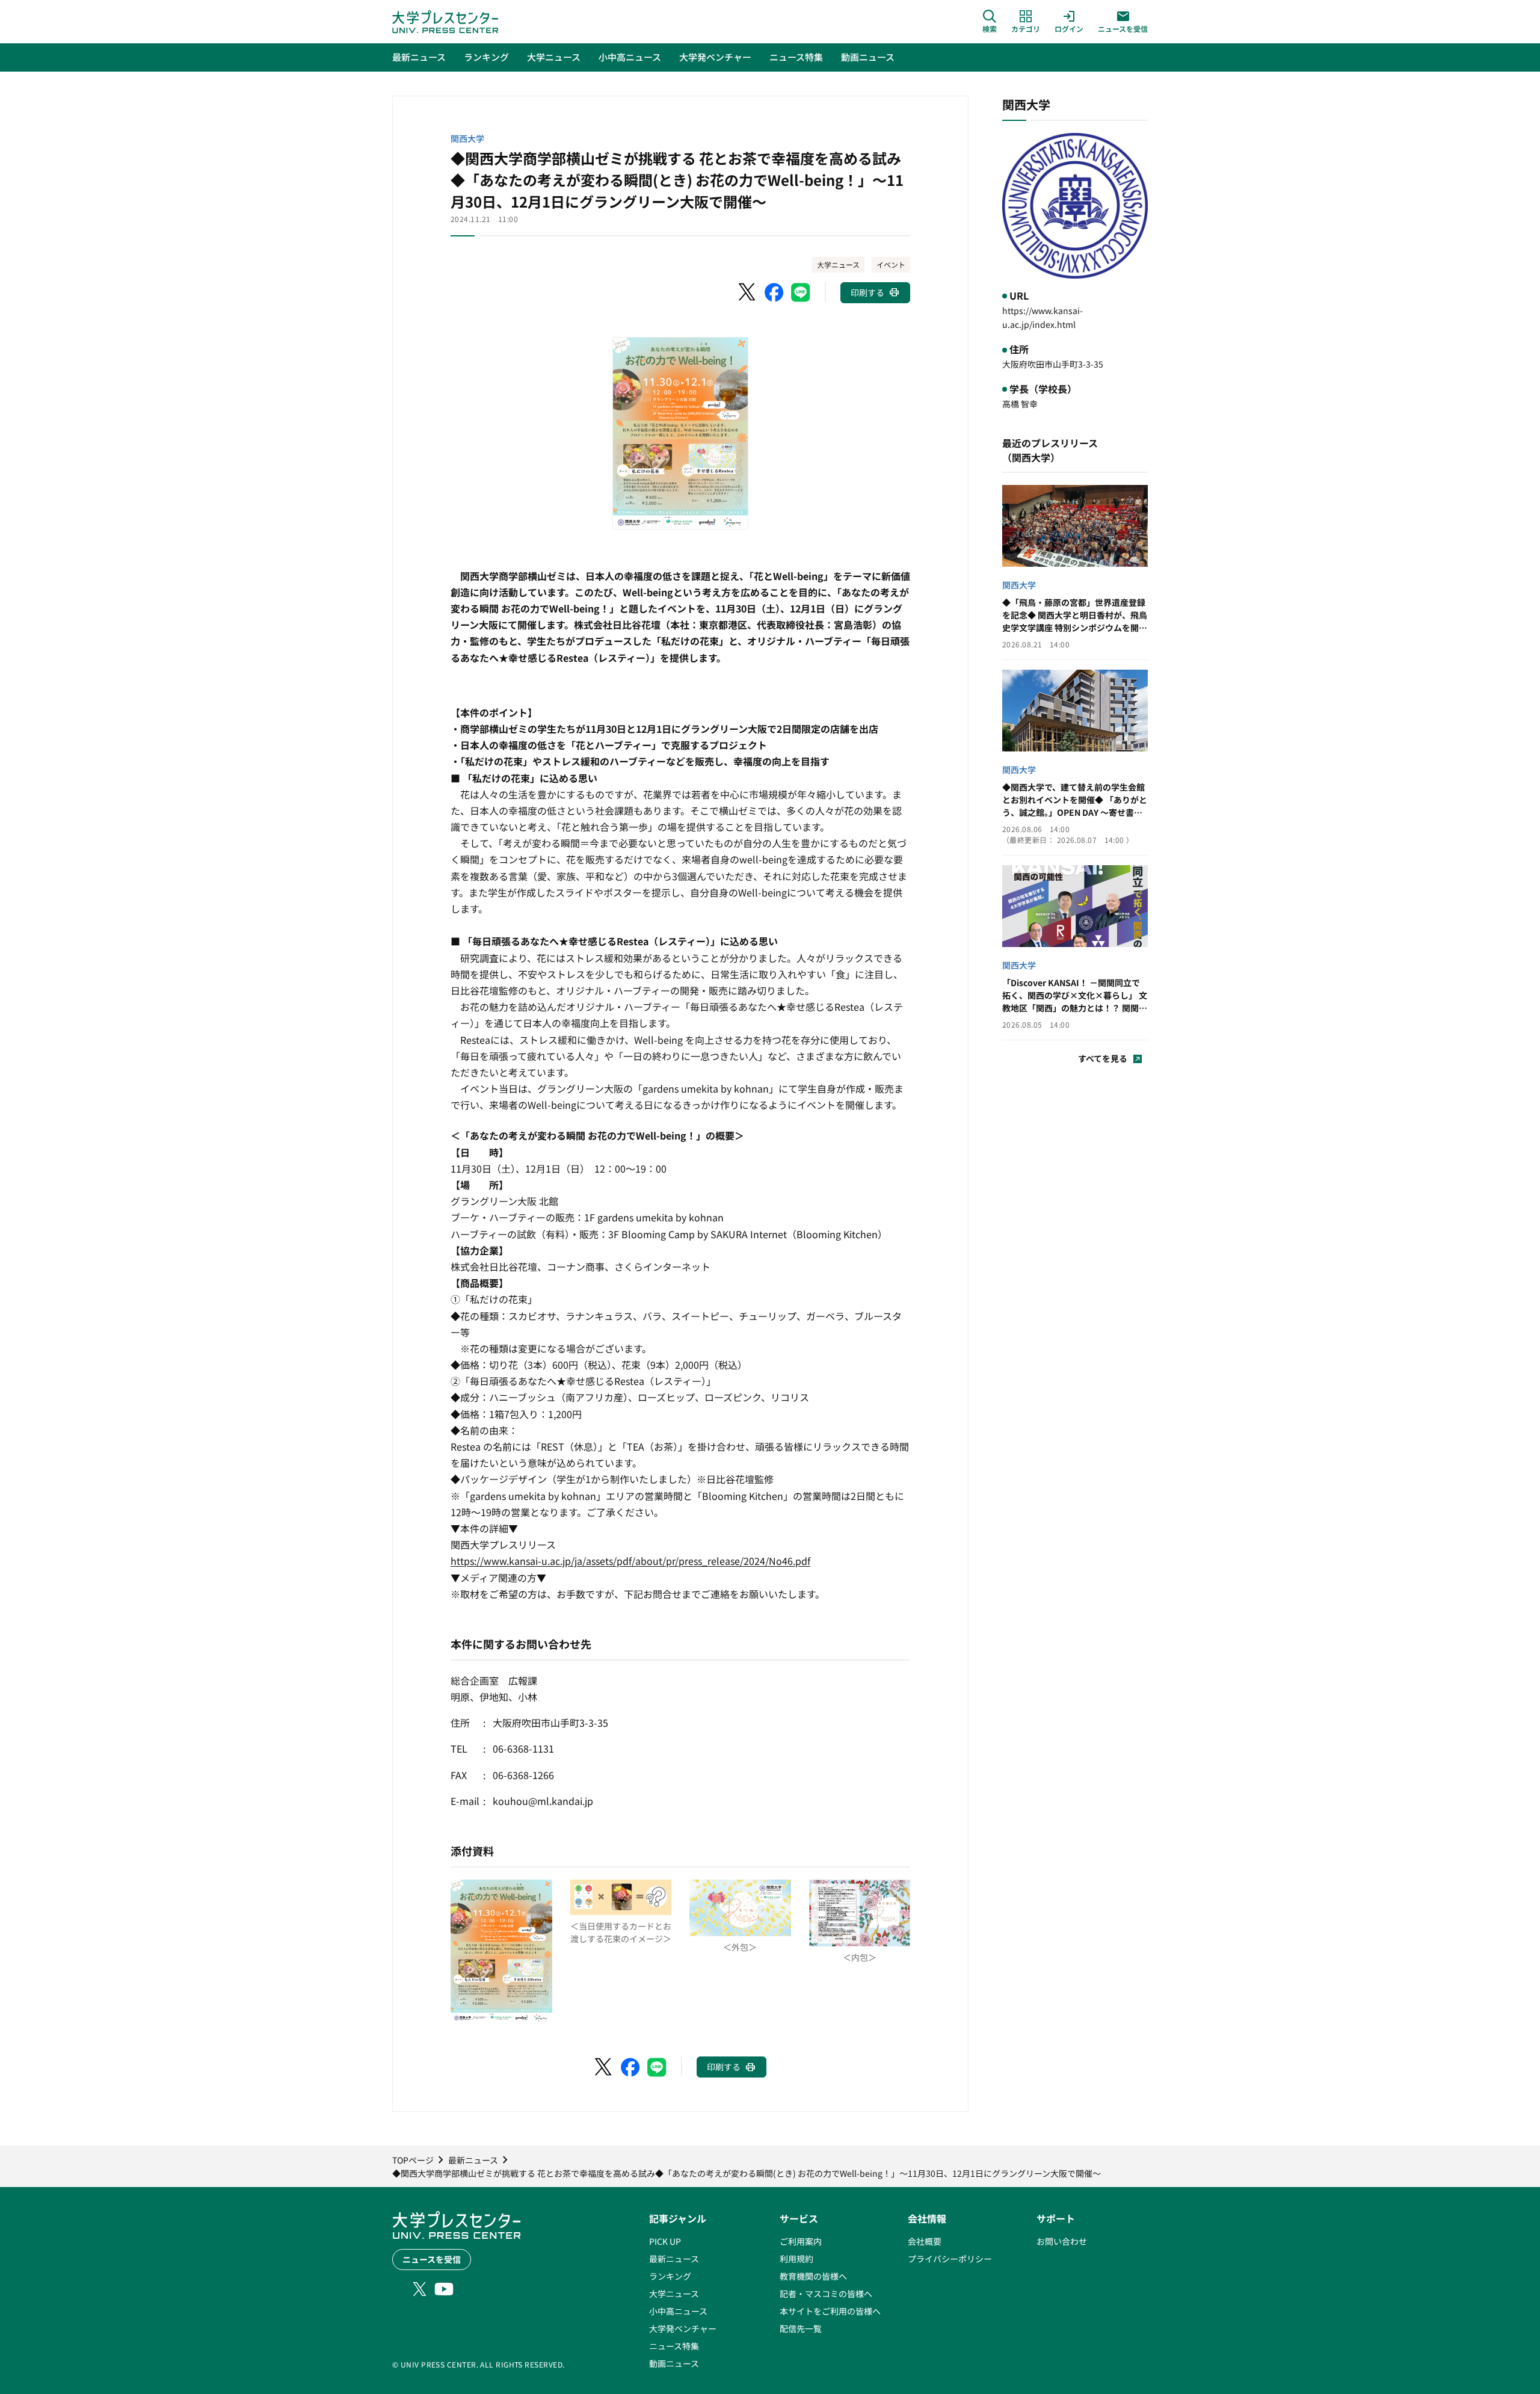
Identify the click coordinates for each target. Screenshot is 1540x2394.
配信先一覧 (801, 2328)
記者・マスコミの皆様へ (826, 2294)
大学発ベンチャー (683, 2328)
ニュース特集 (674, 2346)
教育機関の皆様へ (813, 2276)
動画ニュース (674, 2363)
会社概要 (925, 2241)
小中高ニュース (678, 2311)
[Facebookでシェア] (774, 292)
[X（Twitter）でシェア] (748, 292)
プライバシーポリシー (950, 2259)
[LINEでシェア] (801, 292)
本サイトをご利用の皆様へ (830, 2311)
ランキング (670, 2276)
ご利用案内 (801, 2241)
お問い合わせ (1062, 2241)
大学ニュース (838, 264)
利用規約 (796, 2259)
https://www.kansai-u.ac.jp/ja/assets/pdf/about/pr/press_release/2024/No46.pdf (630, 1561)
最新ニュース (674, 2259)
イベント (891, 264)
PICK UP (665, 2241)
